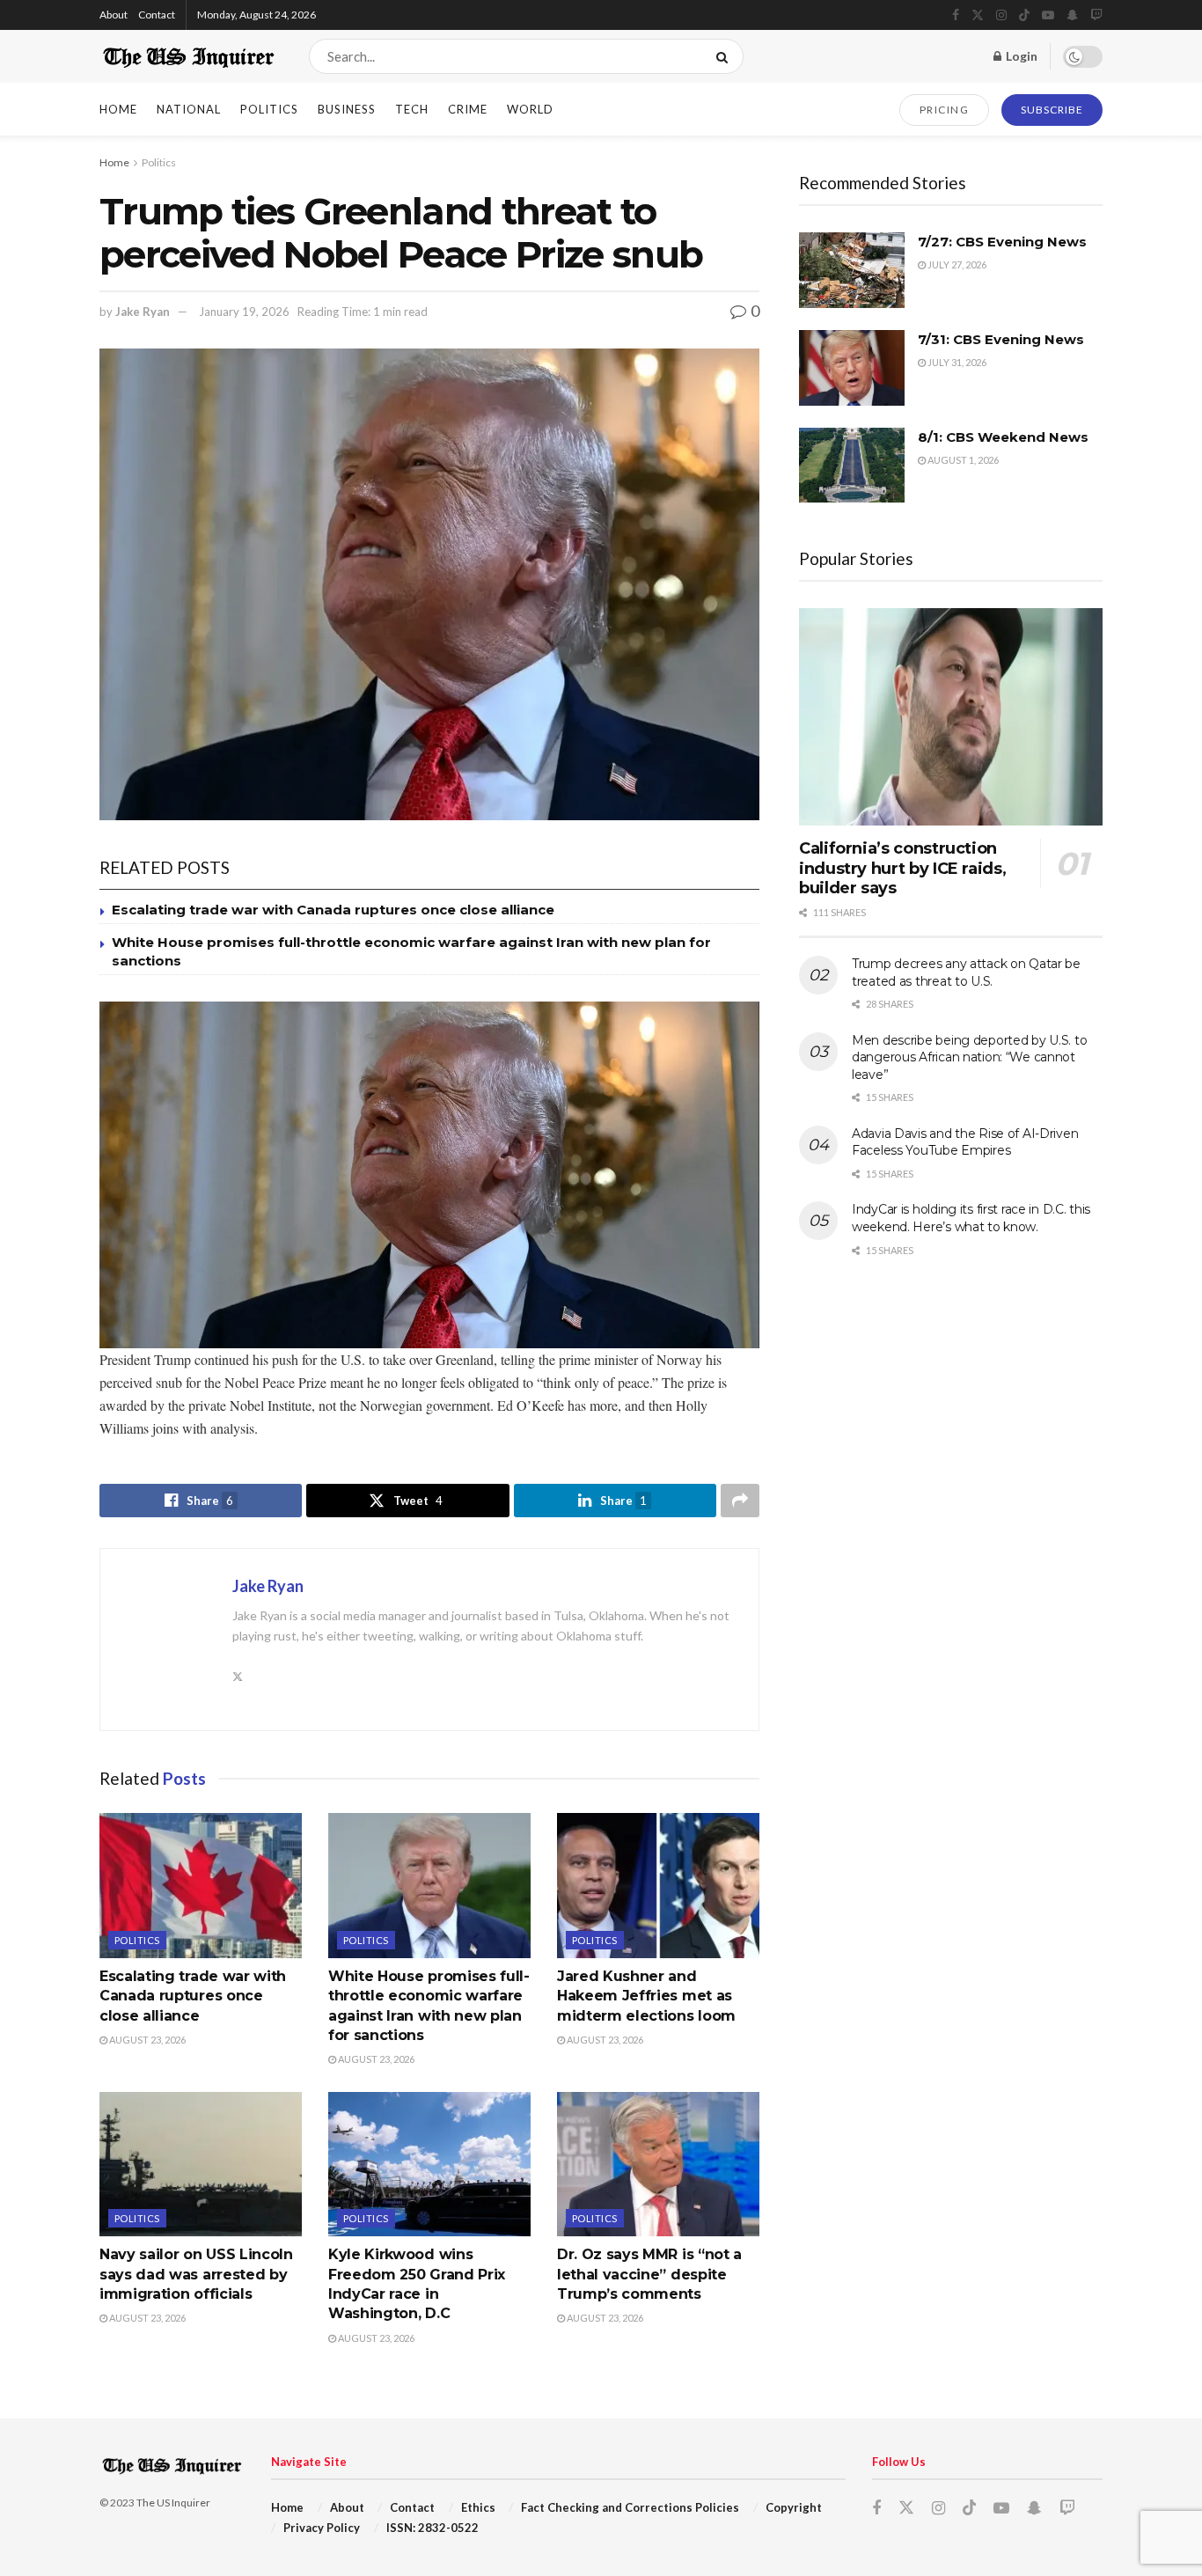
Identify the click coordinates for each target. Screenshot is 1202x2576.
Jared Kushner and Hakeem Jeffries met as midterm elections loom (646, 1996)
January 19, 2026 (244, 312)
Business (347, 109)
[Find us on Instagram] (1001, 15)
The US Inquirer (173, 2503)
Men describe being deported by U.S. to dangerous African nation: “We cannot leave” (969, 1057)
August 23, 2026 (147, 2040)
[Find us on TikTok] (1024, 16)
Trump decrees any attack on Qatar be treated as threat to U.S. (966, 972)
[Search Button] (726, 56)
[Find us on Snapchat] (1072, 15)
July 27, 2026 (956, 264)
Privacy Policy (322, 2528)
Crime (468, 109)
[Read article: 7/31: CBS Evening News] (852, 368)
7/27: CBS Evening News (1002, 242)
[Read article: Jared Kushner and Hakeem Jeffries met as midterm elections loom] (658, 1885)
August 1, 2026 (962, 460)
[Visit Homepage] (189, 56)
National (189, 109)
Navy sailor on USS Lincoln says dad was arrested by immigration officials (196, 2274)
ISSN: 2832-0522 (432, 2528)
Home (118, 109)
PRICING (945, 110)
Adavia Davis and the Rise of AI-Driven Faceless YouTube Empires (965, 1142)
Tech (412, 109)
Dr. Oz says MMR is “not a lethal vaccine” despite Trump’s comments (649, 2274)
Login (1020, 56)
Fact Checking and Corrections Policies (630, 2507)
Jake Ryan (143, 312)
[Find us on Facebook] (956, 15)
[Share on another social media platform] (740, 1501)
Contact (157, 15)
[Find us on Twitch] (1096, 15)
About (114, 15)
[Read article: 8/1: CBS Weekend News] (852, 466)
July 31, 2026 (956, 362)
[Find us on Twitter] (978, 15)
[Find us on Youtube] (1048, 15)
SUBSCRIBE (1052, 110)
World (530, 109)
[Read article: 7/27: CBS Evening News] (852, 270)
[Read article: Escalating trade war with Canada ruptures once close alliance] (201, 1885)
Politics (269, 109)
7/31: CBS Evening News (1001, 339)
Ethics (478, 2507)
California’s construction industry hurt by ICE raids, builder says (902, 868)
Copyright (794, 2507)
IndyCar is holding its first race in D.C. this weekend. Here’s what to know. (971, 1218)
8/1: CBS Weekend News (1003, 437)
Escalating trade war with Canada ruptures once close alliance (333, 910)
